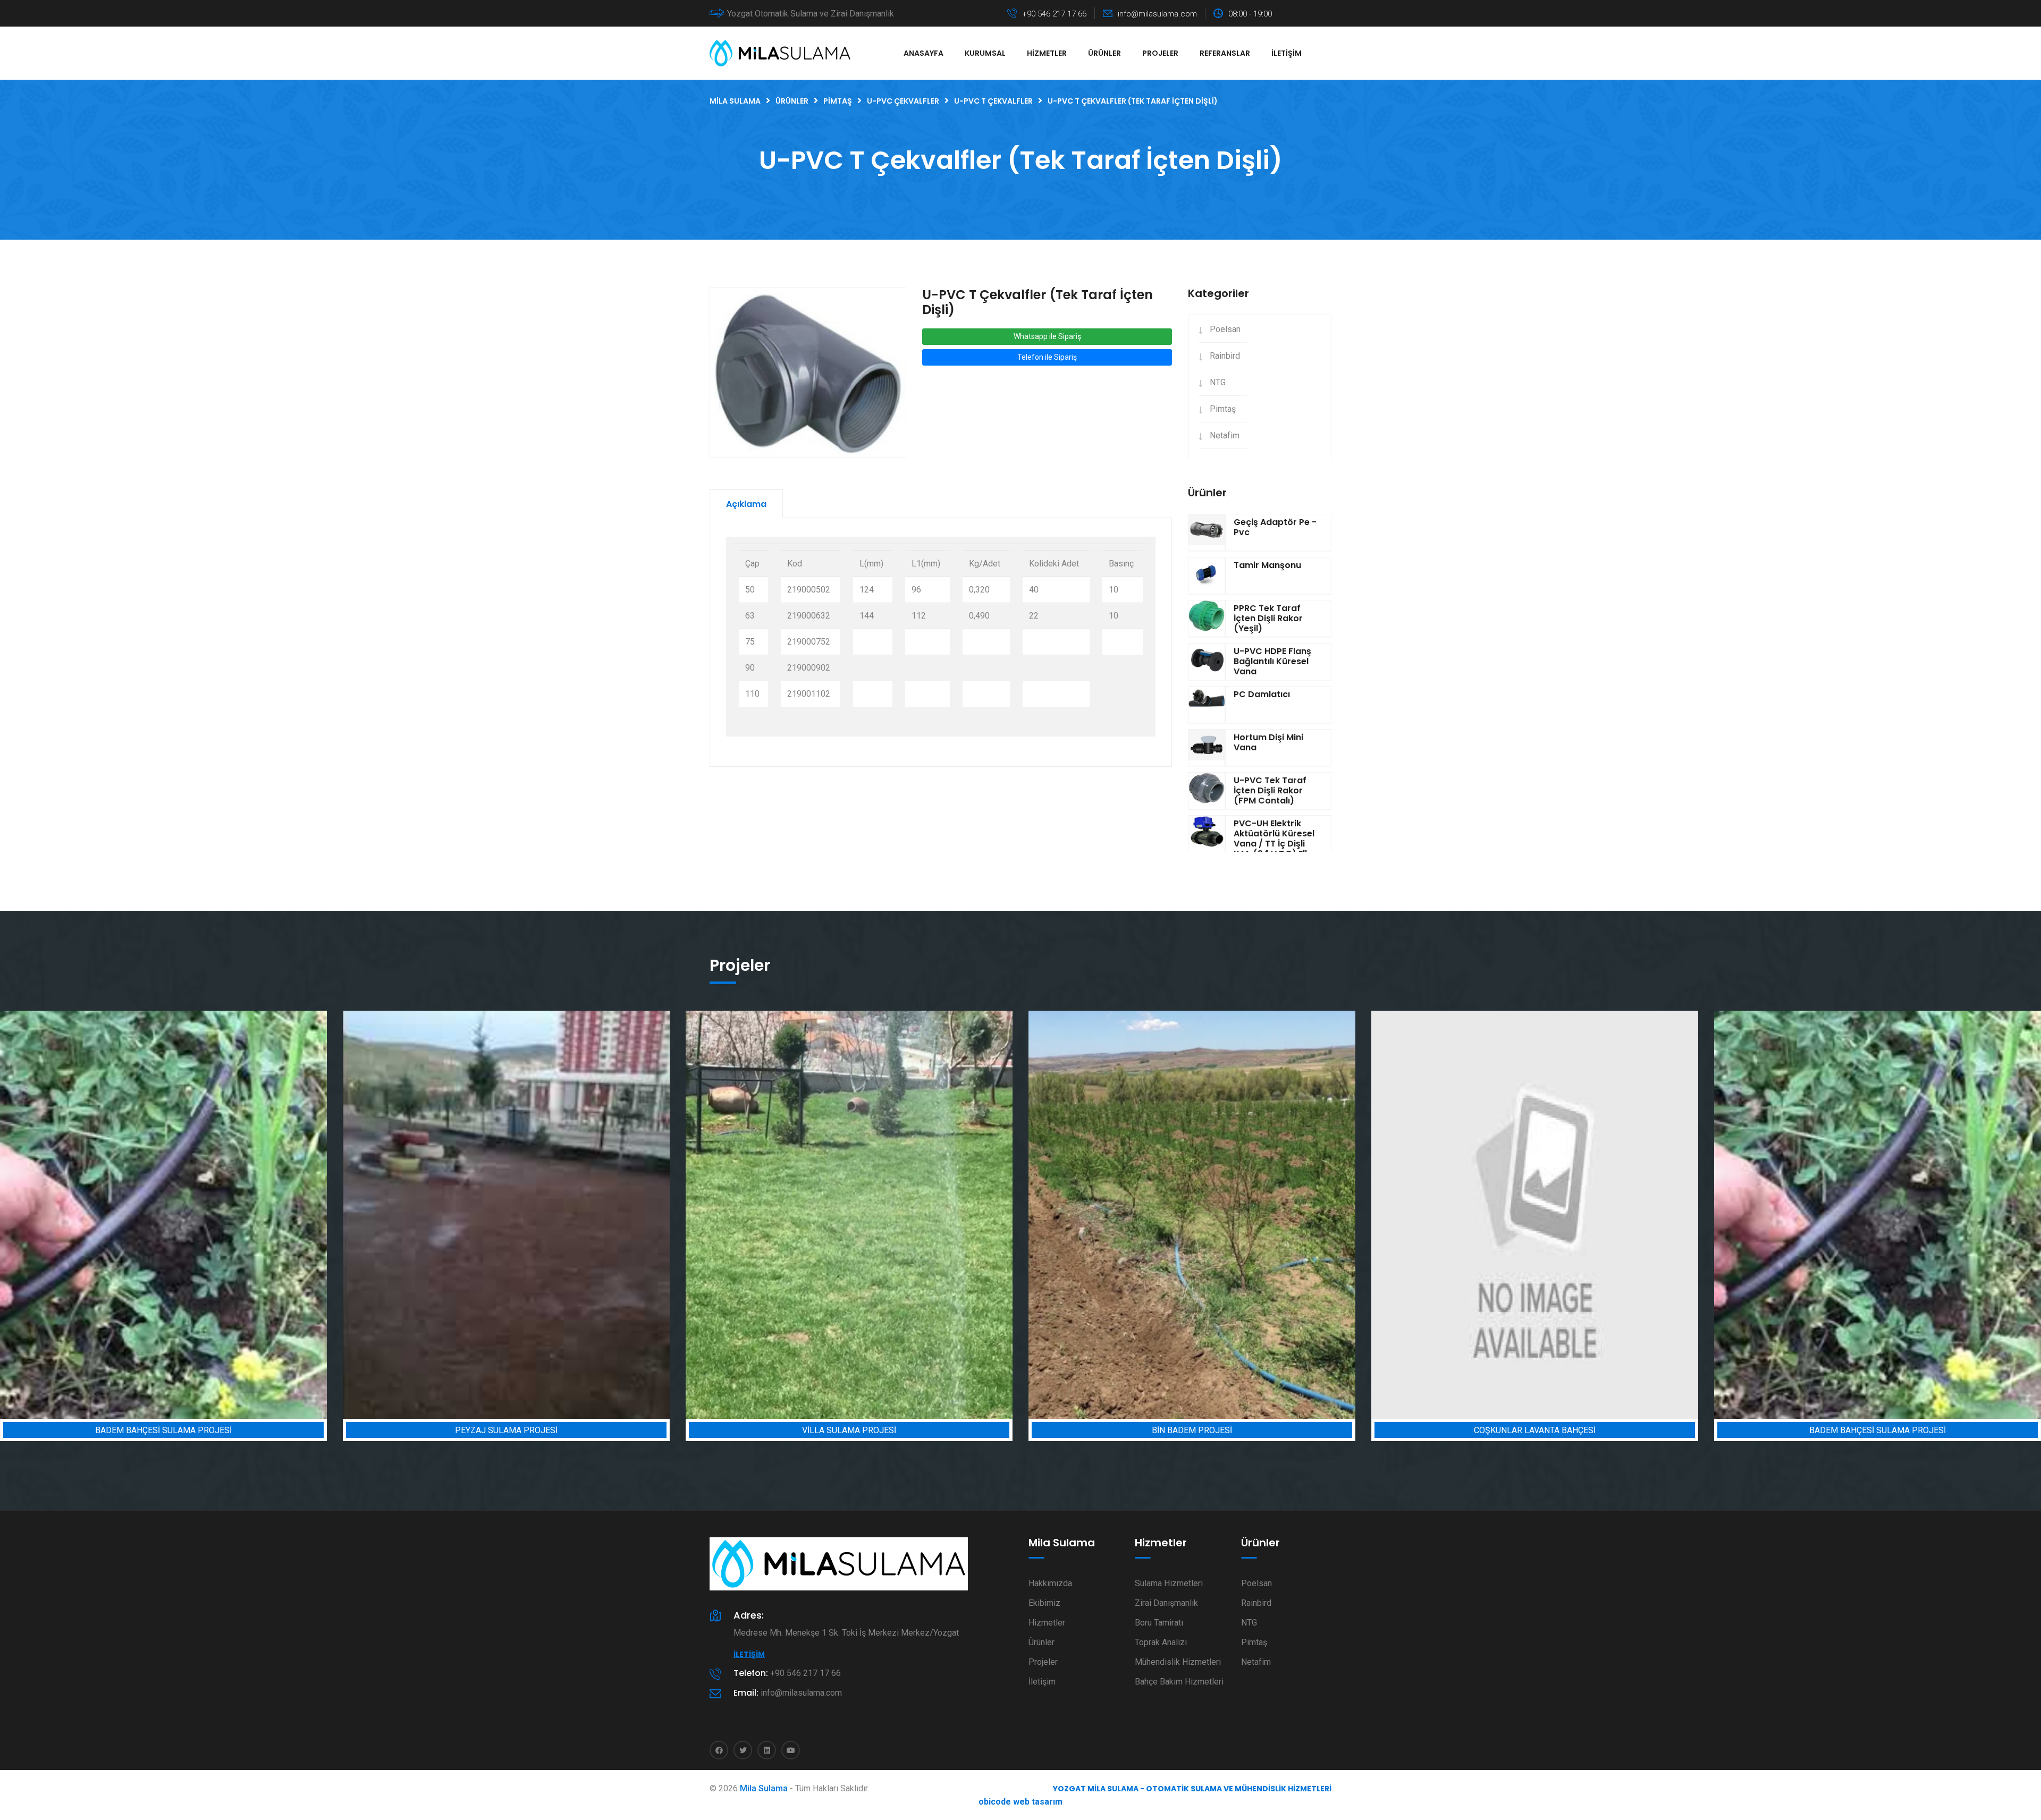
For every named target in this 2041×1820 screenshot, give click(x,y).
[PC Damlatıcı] (1207, 705)
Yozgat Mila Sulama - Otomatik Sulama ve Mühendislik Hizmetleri (1192, 1789)
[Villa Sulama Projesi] (506, 1215)
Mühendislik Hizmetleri (1178, 1662)
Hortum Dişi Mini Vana (1268, 742)
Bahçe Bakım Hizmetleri (1179, 1682)
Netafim (1225, 435)
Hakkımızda (1050, 1583)
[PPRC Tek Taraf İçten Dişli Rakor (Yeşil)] (1207, 619)
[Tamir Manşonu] (1207, 575)
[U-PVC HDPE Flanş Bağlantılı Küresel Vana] (1207, 662)
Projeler (1160, 53)
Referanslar (1225, 53)
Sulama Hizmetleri (1169, 1583)
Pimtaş (1223, 409)
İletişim (1287, 53)
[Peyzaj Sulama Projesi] (163, 1215)
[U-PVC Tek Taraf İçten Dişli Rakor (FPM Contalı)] (1207, 791)
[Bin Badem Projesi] (849, 1215)
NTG (1218, 382)
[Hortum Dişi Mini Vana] (1207, 748)
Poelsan (1225, 329)
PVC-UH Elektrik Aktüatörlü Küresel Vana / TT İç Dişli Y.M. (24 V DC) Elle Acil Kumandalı (1274, 844)
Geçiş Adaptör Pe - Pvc (1275, 527)
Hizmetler (1047, 53)
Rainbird (1225, 356)
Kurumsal (985, 53)
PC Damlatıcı (1262, 694)
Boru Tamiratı (1159, 1623)
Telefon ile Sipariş (1047, 357)
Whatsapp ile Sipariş (1047, 336)
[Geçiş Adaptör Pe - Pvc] (1207, 532)
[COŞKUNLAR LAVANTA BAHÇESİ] (1192, 1215)
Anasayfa (923, 53)
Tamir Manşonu (1267, 565)
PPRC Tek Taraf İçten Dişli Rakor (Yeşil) (1268, 618)
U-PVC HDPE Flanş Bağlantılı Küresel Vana (1272, 661)
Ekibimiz (1044, 1603)
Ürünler (1104, 53)
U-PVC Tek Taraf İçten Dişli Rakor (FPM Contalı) (1270, 790)
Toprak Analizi (1161, 1642)
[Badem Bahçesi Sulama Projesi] (1535, 1215)
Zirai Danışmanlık (1166, 1603)
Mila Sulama (764, 1788)
